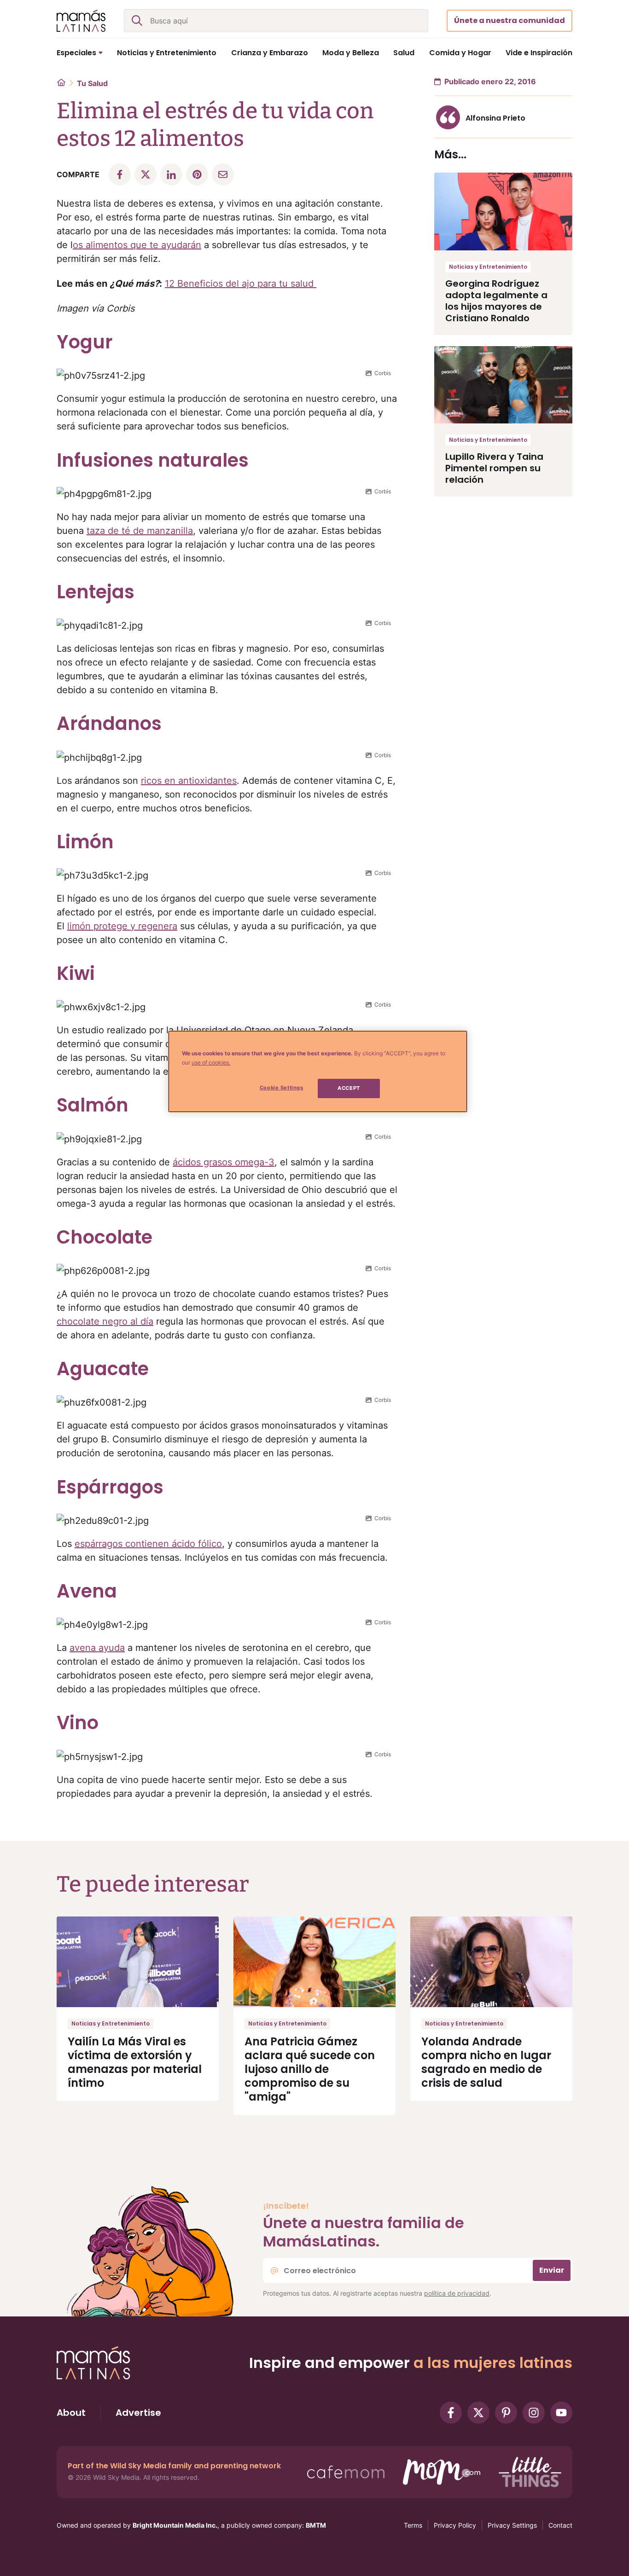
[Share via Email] (223, 174)
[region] (318, 1071)
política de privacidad (457, 2293)
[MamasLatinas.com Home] (81, 21)
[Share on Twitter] (146, 174)
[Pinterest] (506, 2413)
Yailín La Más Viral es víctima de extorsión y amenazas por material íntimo (135, 2062)
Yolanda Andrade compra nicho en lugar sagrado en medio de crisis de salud (486, 2062)
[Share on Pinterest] (197, 174)
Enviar (552, 2270)
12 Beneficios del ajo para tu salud (241, 284)
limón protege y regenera (122, 926)
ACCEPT (349, 1088)
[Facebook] (451, 2413)
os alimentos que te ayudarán (137, 245)
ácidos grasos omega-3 (224, 1162)
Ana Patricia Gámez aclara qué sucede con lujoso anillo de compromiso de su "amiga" (310, 2069)
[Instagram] (534, 2413)
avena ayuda (97, 1648)
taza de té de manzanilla (140, 531)
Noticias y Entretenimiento (488, 267)
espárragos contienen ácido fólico (148, 1544)
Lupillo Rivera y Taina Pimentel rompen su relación (494, 468)
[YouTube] (561, 2413)
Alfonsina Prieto (495, 118)
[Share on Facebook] (120, 174)
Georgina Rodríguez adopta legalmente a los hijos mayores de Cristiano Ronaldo (496, 301)
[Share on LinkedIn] (171, 174)
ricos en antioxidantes (189, 781)
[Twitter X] (478, 2413)
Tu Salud (92, 83)
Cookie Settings (282, 1088)
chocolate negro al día (105, 1321)
